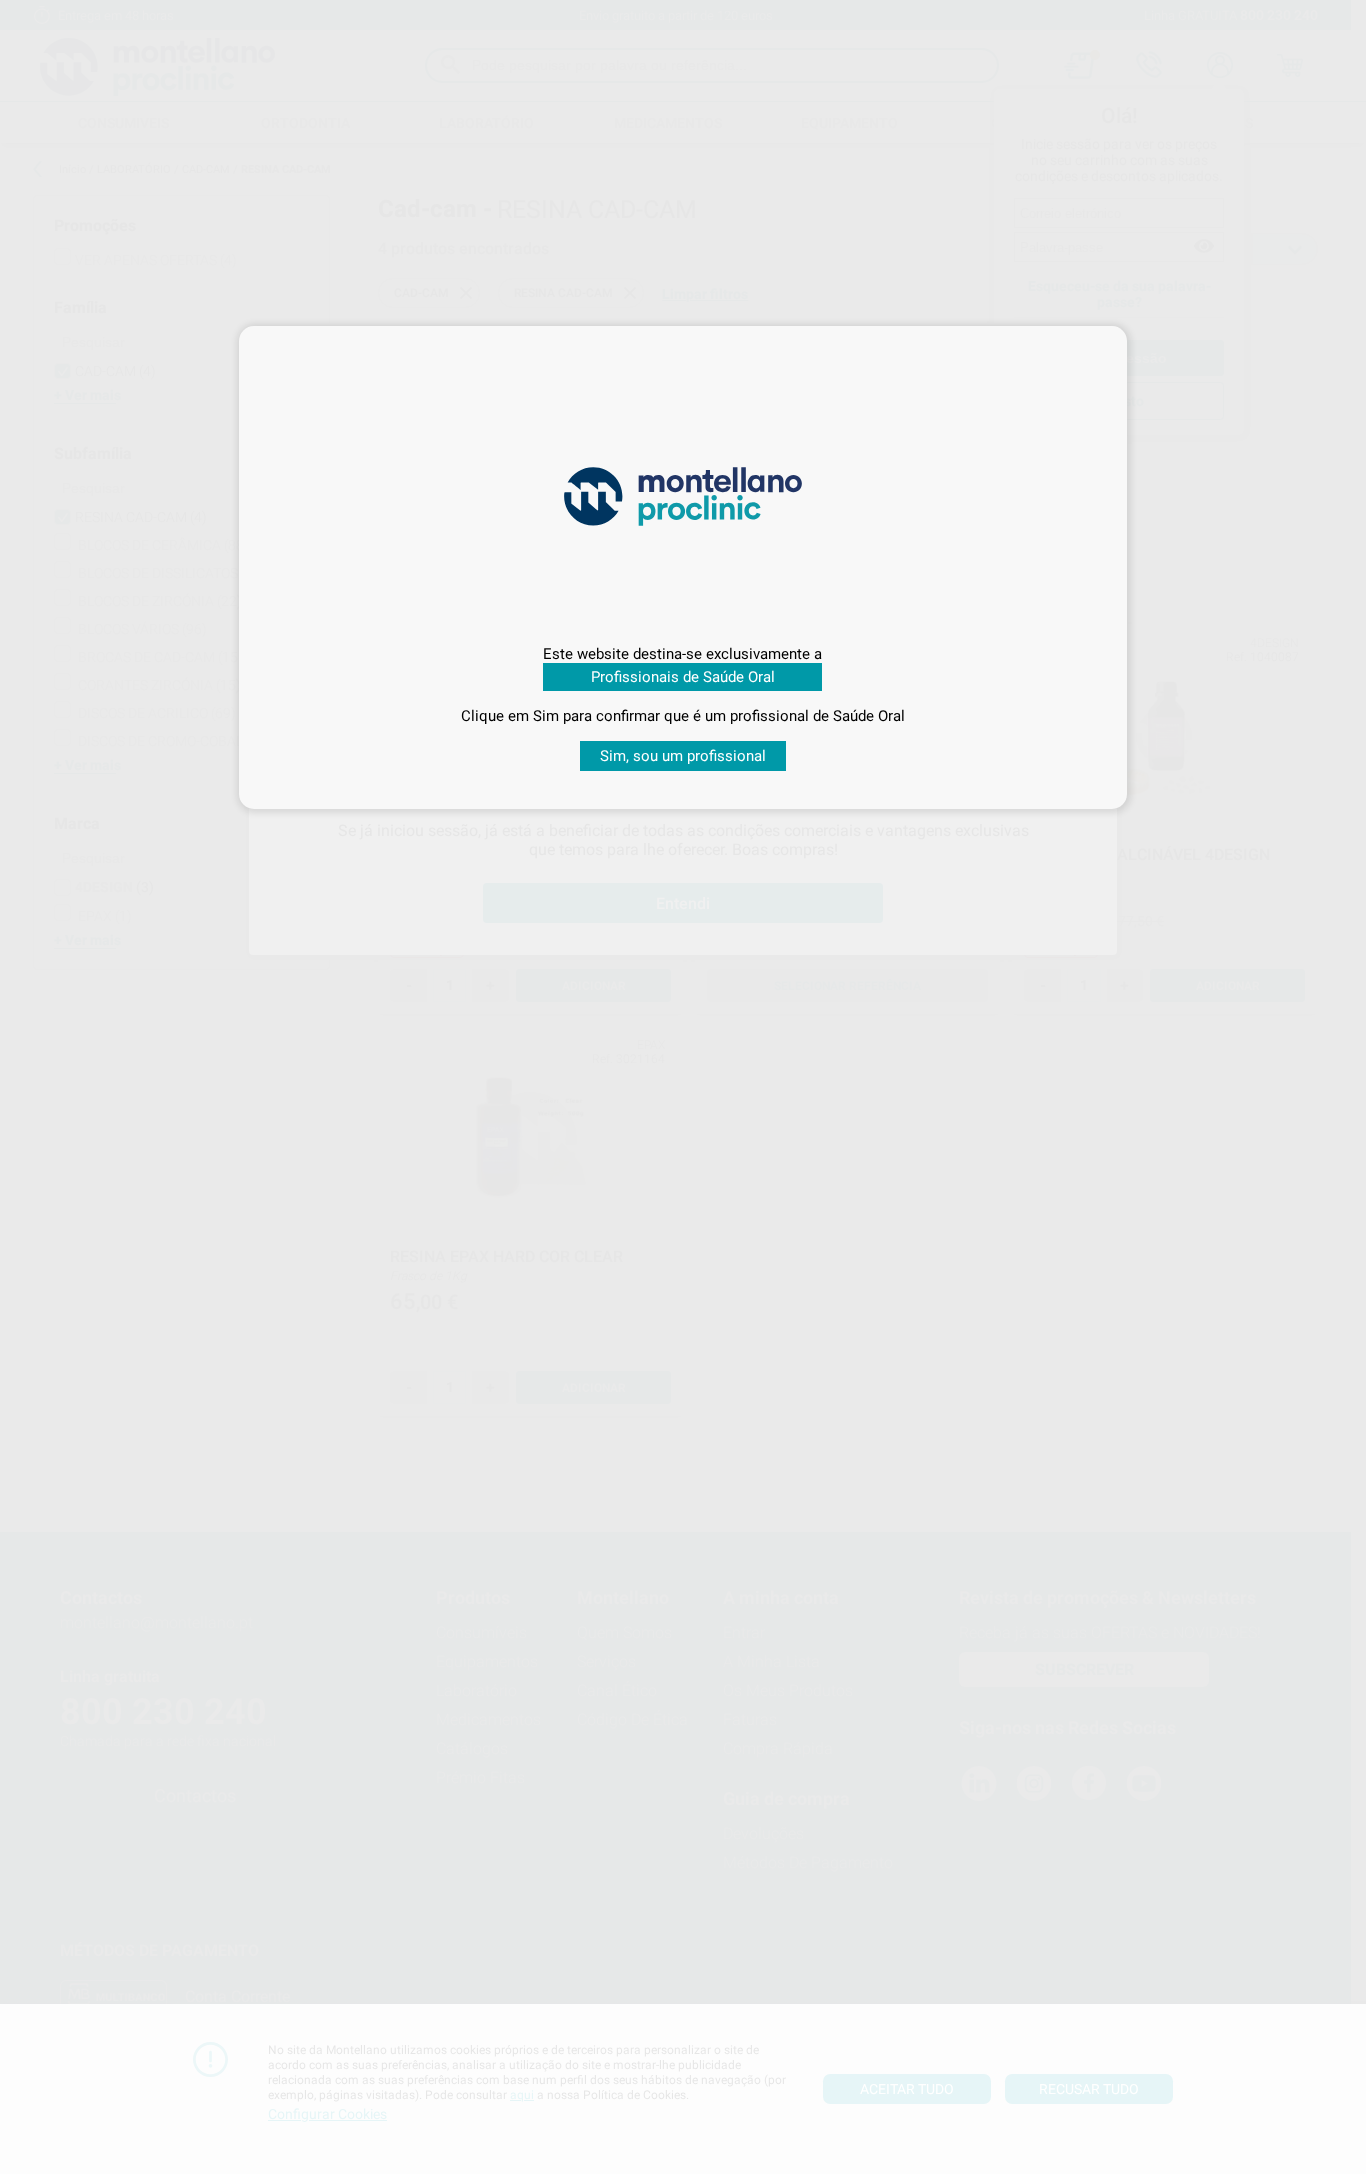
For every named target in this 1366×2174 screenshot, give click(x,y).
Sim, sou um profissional (683, 756)
